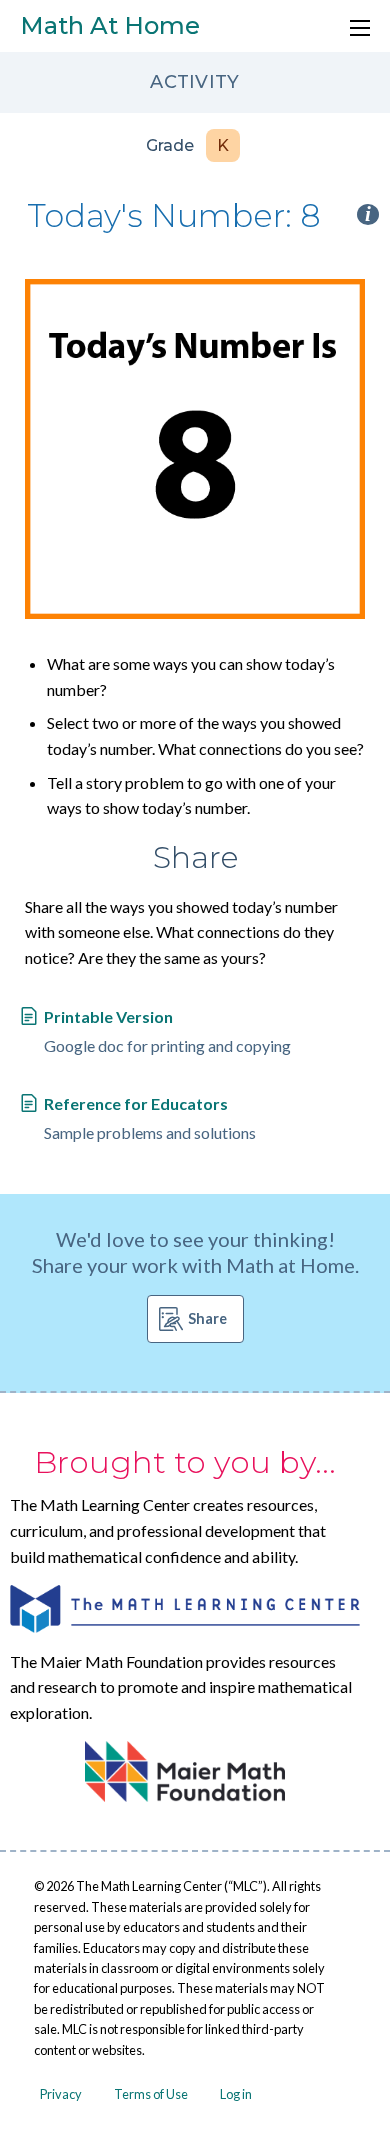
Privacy (61, 2094)
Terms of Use (151, 2094)
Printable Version (108, 1016)
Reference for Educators (136, 1103)
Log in (236, 2094)
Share (207, 1318)
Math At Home (110, 25)
